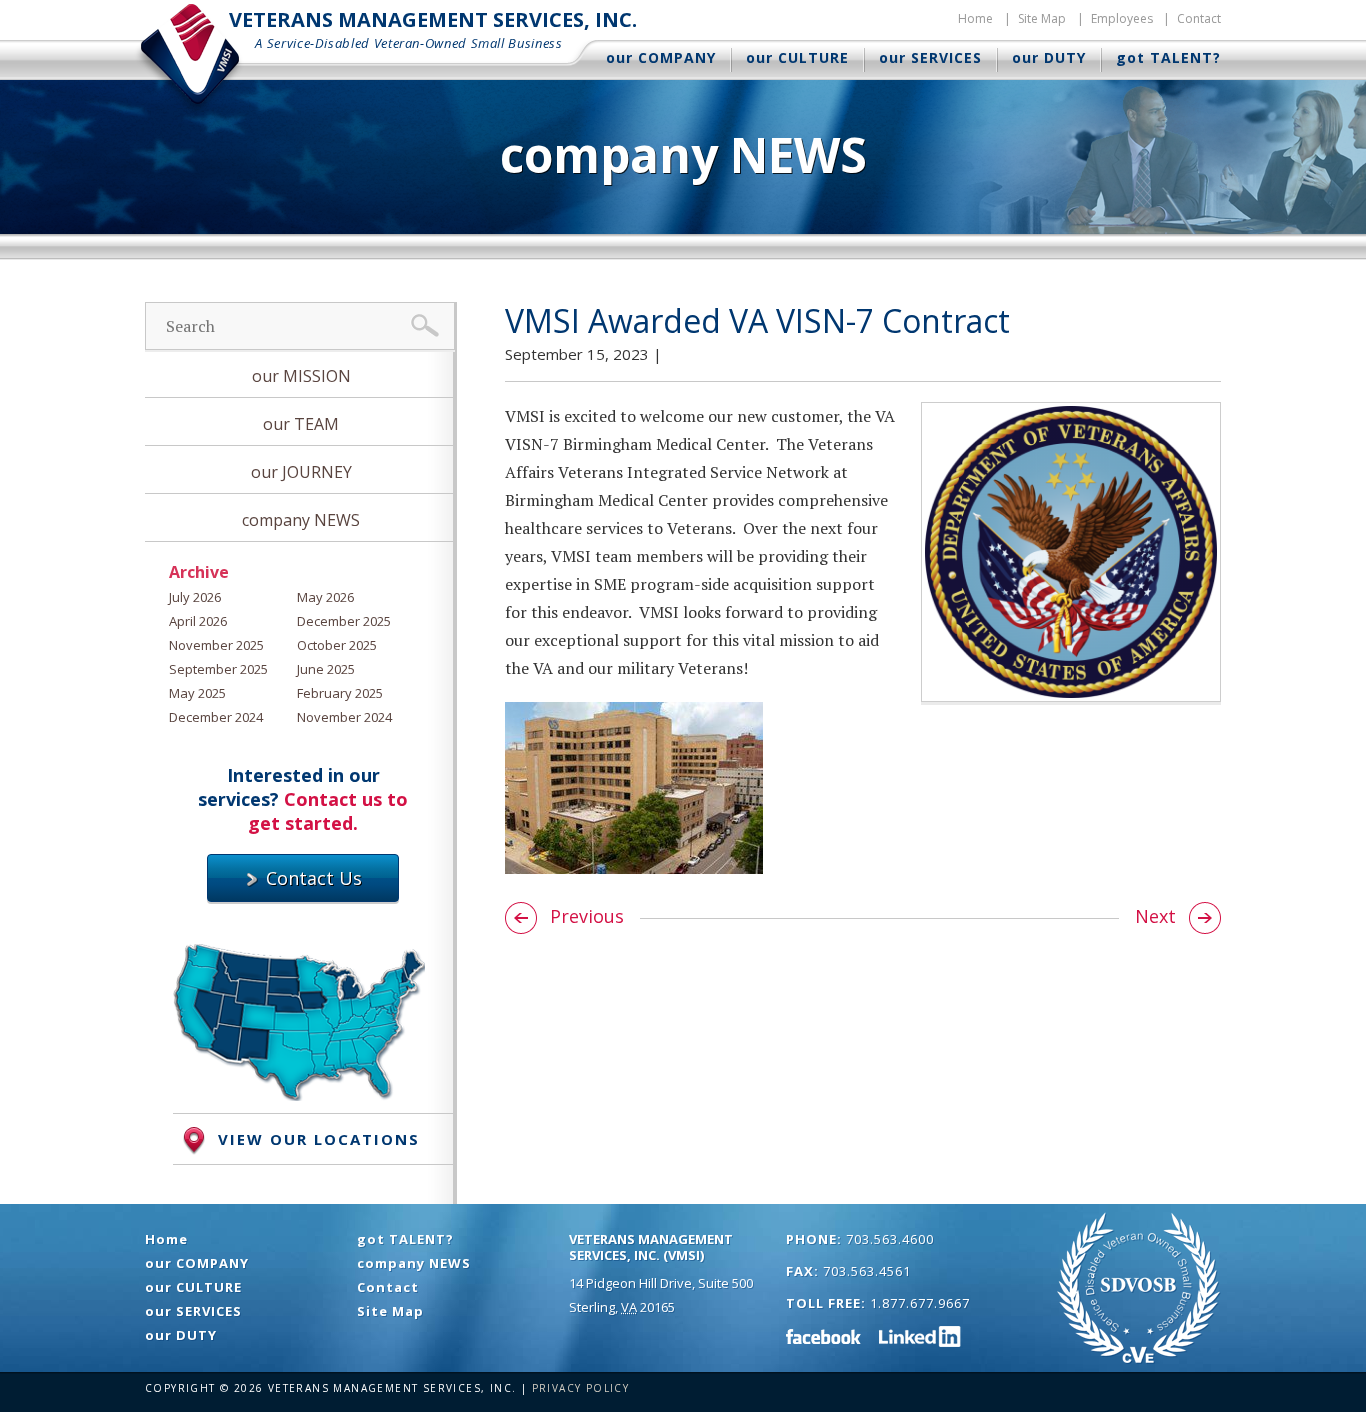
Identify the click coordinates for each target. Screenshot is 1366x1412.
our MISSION (301, 376)
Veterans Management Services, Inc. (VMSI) (651, 1247)
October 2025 (337, 645)
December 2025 (344, 621)
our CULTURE (797, 57)
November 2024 (344, 717)
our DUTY (1049, 57)
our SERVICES (930, 57)
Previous (584, 916)
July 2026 (195, 597)
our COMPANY (661, 57)
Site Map (1042, 18)
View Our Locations (319, 1139)
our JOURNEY (301, 472)
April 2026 (198, 621)
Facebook (824, 1336)
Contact (1199, 18)
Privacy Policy (581, 1388)
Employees (1122, 18)
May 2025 (197, 693)
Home (975, 18)
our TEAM (301, 424)
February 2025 (340, 693)
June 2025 (326, 669)
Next (1158, 916)
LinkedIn (920, 1336)
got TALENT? (1168, 57)
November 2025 (216, 645)
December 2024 (216, 717)
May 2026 (325, 597)
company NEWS (301, 520)
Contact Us (311, 878)
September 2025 (218, 669)
